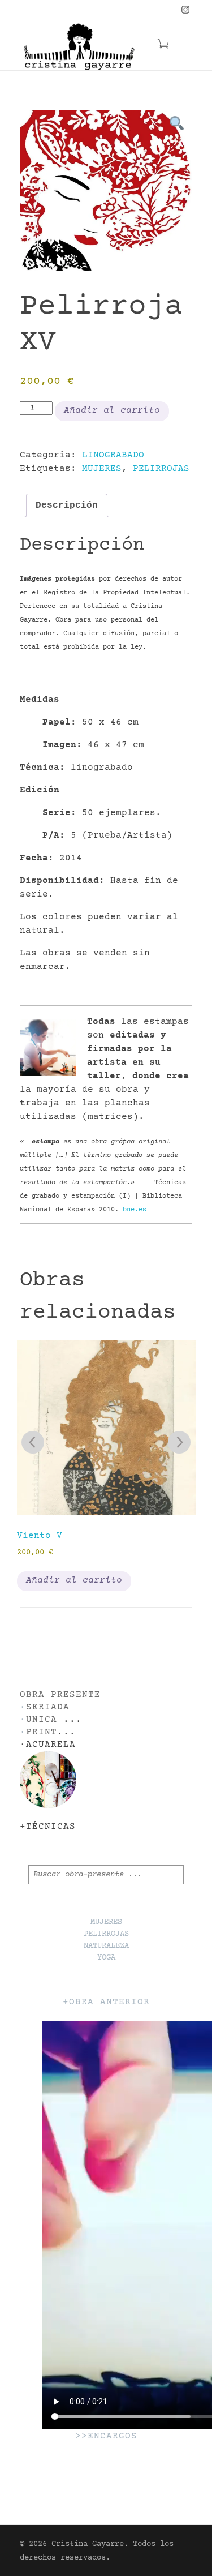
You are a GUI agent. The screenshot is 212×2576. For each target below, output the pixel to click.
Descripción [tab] (67, 505)
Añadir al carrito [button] (74, 1580)
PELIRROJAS (161, 469)
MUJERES (102, 469)
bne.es (135, 1210)
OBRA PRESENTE (60, 1695)
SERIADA (48, 1707)
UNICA (42, 1720)
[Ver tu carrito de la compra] (163, 46)
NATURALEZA (106, 1946)
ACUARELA (51, 1745)
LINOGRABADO (113, 455)
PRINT (42, 1732)
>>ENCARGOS (106, 2436)
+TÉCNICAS (48, 1827)
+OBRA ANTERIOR (106, 2002)
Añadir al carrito (112, 410)
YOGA (106, 1958)
